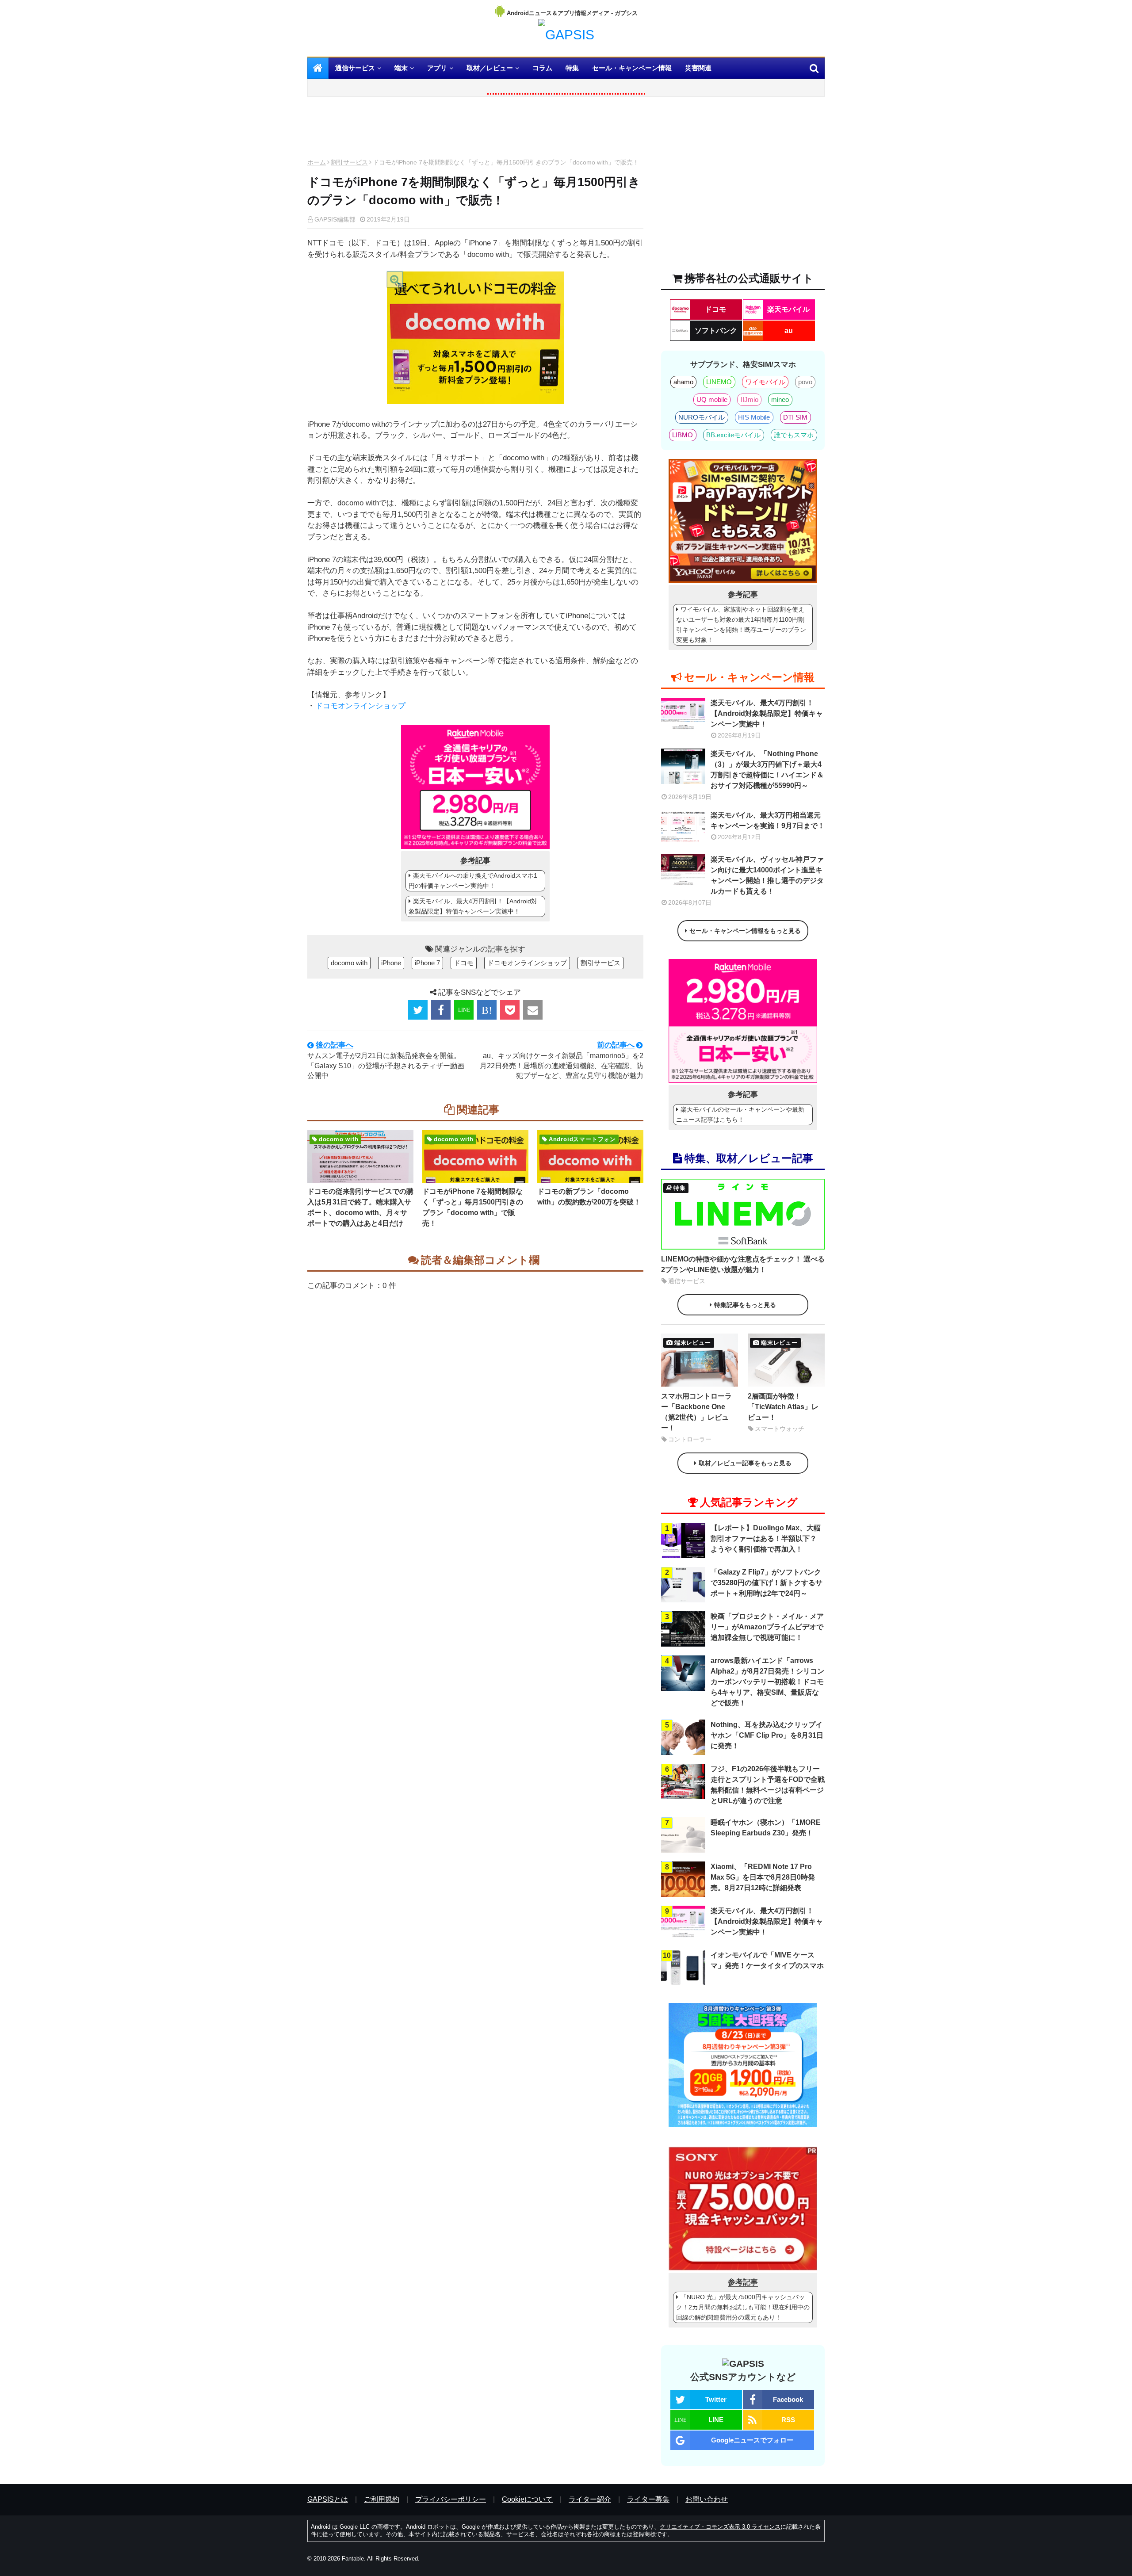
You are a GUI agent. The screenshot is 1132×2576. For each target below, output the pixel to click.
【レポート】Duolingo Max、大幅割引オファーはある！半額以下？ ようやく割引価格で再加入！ (766, 1538)
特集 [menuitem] (572, 68)
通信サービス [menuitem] (355, 68)
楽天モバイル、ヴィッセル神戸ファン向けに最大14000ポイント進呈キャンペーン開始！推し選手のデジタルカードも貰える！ (767, 875)
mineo (780, 399)
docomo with (349, 963)
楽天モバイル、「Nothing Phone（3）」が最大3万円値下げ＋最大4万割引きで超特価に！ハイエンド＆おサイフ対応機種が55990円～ (767, 770)
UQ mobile (712, 399)
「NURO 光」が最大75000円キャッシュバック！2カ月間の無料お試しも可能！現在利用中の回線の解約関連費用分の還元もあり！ (743, 2307)
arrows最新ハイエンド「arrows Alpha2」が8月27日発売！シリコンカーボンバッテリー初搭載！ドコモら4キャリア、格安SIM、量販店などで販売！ (767, 1682)
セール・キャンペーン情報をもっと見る (745, 931)
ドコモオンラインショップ (360, 706)
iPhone (391, 963)
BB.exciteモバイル (733, 435)
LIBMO (683, 435)
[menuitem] (318, 68)
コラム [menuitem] (542, 68)
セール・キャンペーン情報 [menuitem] (632, 68)
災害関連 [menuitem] (698, 68)
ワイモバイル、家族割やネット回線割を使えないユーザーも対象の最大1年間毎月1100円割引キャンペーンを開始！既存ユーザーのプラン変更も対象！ (741, 625)
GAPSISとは (328, 2499)
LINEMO (719, 382)
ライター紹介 (590, 2499)
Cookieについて (527, 2499)
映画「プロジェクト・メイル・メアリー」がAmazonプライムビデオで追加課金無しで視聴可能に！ (767, 1627)
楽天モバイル (788, 309)
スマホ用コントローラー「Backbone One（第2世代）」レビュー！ (696, 1412)
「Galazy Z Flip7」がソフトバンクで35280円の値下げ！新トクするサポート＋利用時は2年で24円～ (767, 1583)
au (789, 331)
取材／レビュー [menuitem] (490, 68)
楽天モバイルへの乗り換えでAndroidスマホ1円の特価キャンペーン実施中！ (473, 881)
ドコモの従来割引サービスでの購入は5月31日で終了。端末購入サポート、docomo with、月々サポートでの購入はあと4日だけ (360, 1207)
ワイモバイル (765, 382)
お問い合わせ (707, 2499)
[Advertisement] (475, 130)
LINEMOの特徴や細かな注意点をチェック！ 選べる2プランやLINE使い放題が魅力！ (743, 1264)
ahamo (683, 382)
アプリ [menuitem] (437, 68)
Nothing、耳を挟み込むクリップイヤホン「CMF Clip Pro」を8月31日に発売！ (767, 1735)
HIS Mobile (754, 417)
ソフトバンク (716, 331)
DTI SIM (795, 417)
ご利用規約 (382, 2499)
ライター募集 (648, 2499)
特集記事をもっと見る (745, 1305)
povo (805, 382)
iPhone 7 (427, 963)
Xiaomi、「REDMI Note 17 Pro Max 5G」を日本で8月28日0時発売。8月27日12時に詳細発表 (763, 1877)
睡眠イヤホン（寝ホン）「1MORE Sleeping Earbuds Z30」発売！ (766, 1828)
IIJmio (750, 399)
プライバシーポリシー (451, 2499)
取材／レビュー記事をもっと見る (745, 1463)
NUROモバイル (702, 417)
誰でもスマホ (794, 435)
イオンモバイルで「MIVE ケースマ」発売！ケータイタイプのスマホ (767, 1960)
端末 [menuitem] (401, 68)
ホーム (317, 162)
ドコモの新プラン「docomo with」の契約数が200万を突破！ (589, 1197)
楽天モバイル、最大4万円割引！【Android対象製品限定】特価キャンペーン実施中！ (473, 906)
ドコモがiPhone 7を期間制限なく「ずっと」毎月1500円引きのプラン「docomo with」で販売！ (473, 1207)
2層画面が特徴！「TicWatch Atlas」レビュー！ (783, 1407)
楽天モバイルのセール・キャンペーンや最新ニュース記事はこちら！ (740, 1114)
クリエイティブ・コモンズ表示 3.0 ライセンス (720, 2527)
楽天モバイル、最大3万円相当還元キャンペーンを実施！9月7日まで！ (768, 820)
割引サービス (349, 162)
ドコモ (464, 963)
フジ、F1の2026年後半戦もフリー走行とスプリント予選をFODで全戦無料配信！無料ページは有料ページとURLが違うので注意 (768, 1785)
